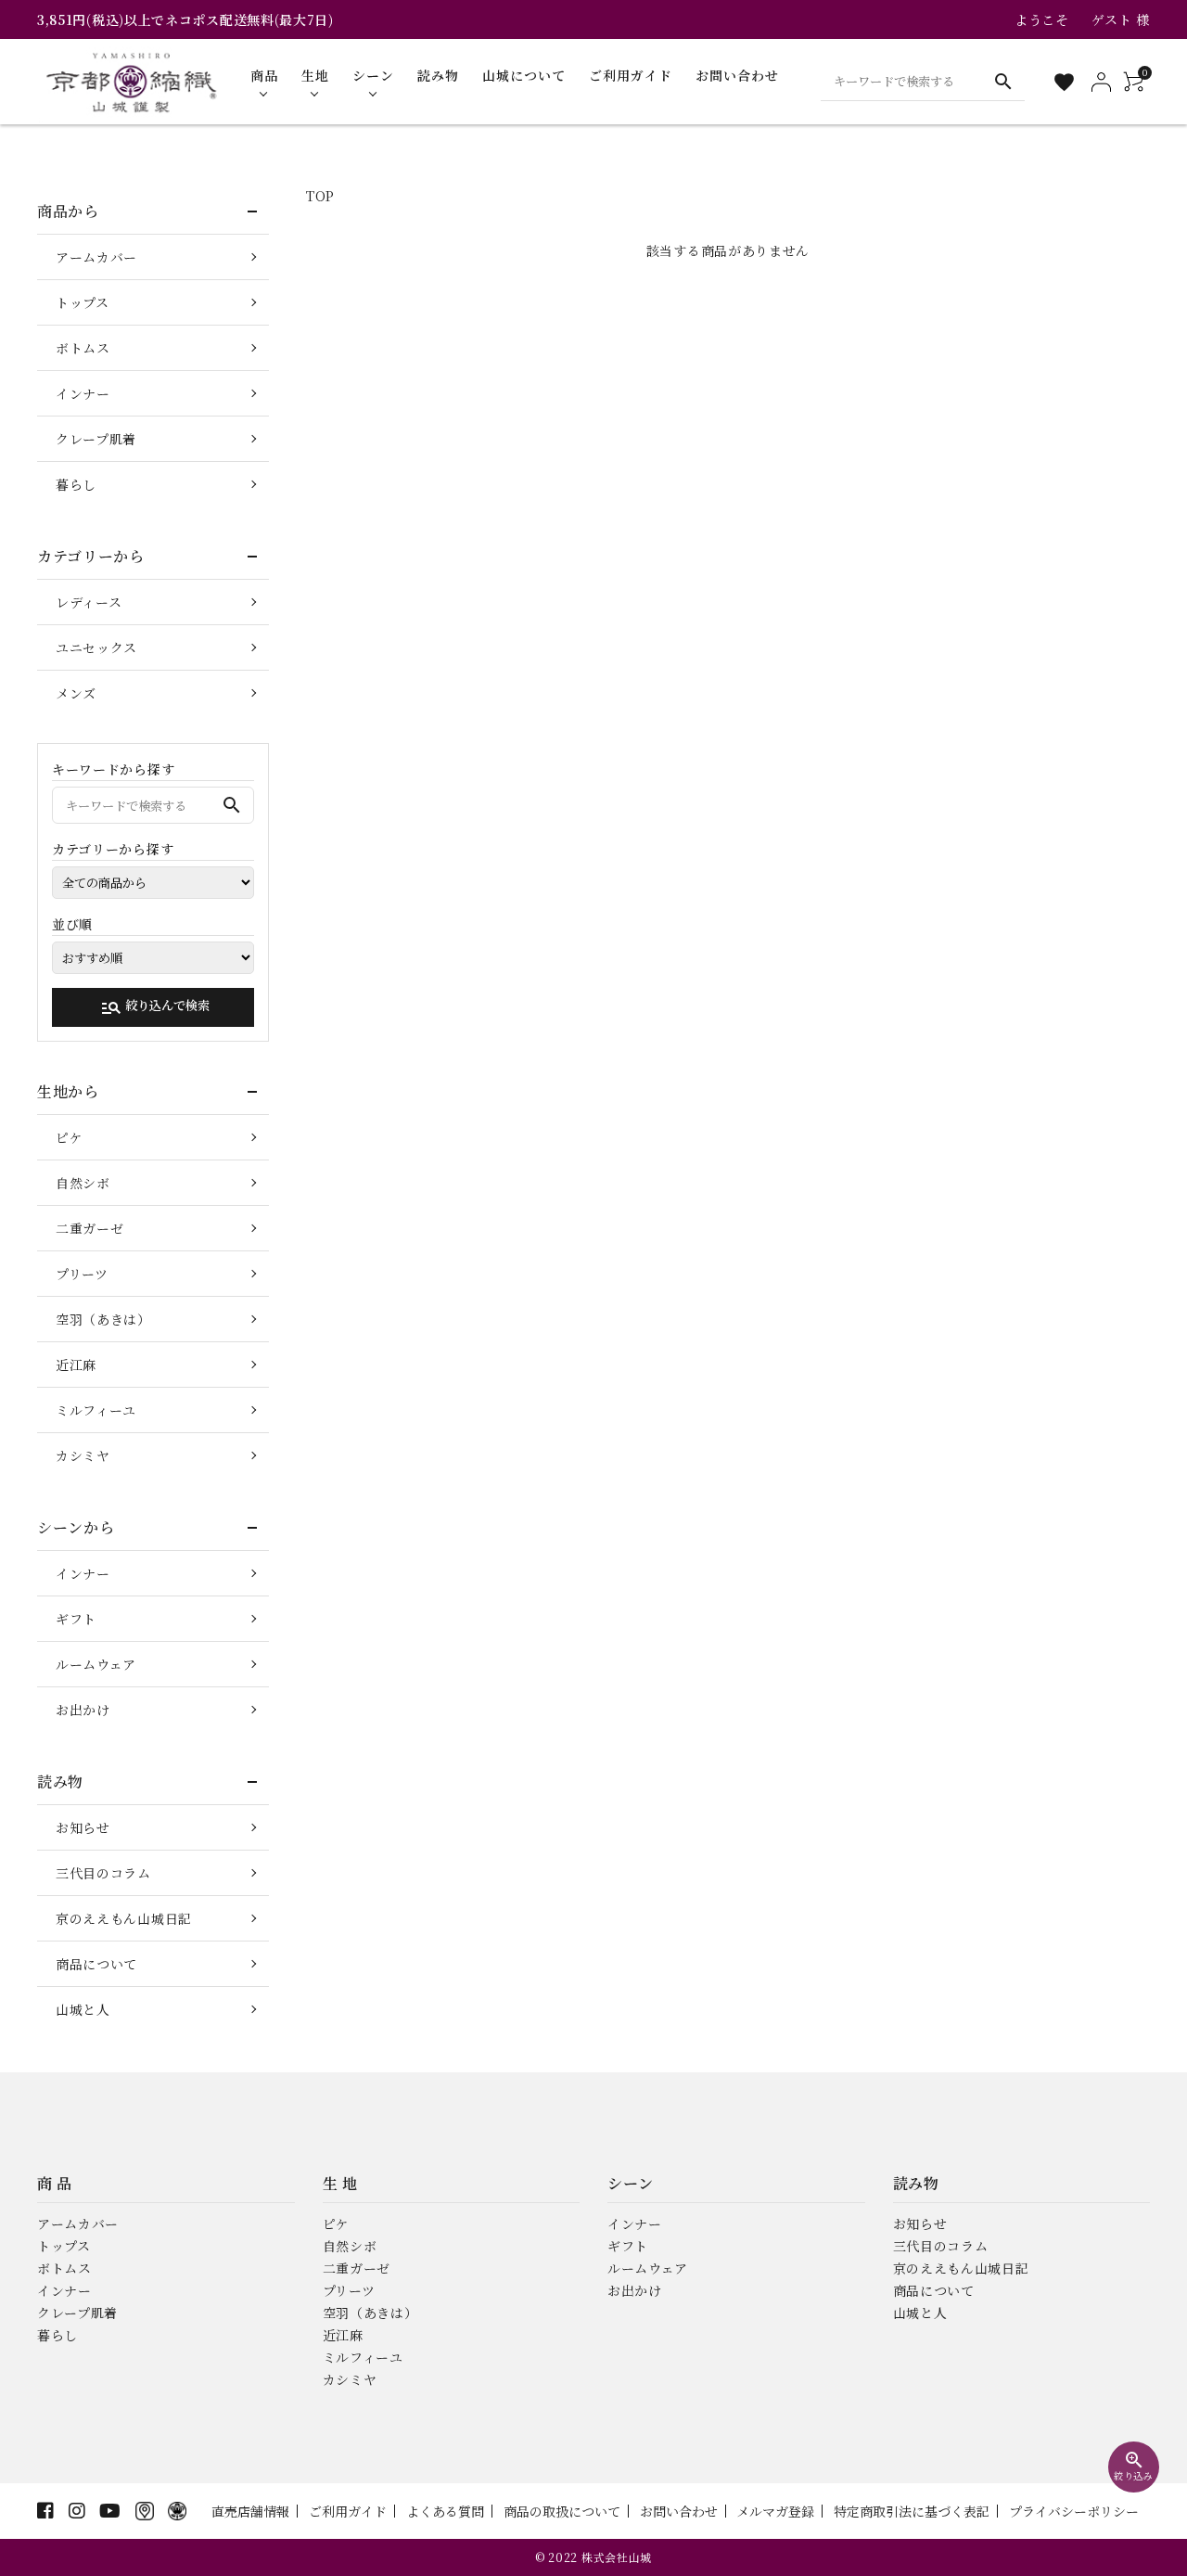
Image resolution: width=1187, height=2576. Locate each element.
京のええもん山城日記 (124, 1918)
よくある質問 (445, 2511)
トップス (83, 302)
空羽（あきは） (103, 1319)
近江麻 (76, 1365)
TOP (320, 196)
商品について (96, 1964)
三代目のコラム (103, 1873)
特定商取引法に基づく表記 (912, 2511)
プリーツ (82, 1274)
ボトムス (83, 348)
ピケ (69, 1137)
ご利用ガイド (348, 2511)
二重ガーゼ (90, 1228)
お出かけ (83, 1710)
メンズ (76, 693)
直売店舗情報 (250, 2511)
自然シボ (83, 1183)
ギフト (76, 1619)
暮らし (76, 484)
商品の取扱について (562, 2511)
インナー (83, 393)
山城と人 (83, 2009)
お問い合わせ (679, 2511)
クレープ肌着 (96, 439)
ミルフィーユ (96, 1410)
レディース (89, 602)
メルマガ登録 (775, 2511)
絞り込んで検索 (155, 1007)
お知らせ (83, 1827)
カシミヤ (83, 1455)
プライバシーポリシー (1074, 2511)
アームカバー (96, 257)
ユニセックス (96, 647)
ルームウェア (96, 1664)
